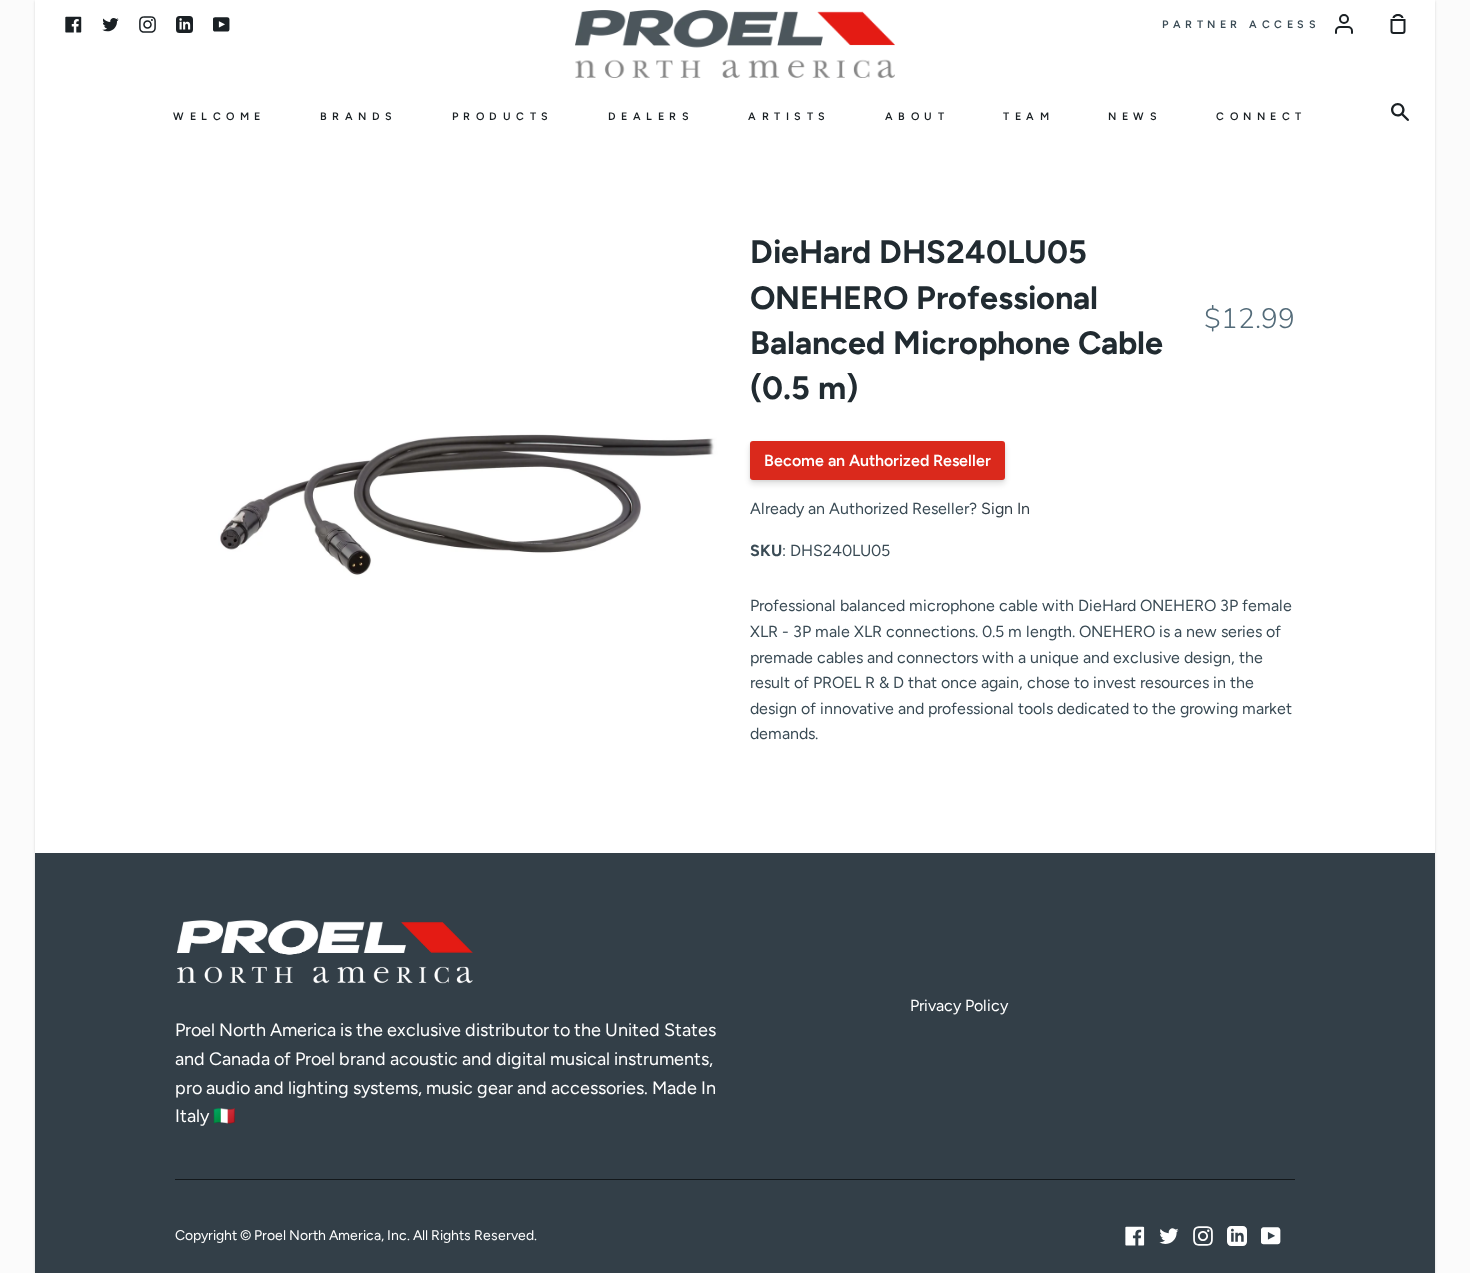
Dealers (651, 116)
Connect (1261, 116)
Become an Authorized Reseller (877, 460)
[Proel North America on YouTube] (1271, 1236)
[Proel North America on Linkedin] (1237, 1236)
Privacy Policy (959, 1005)
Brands (359, 116)
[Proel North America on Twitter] (1169, 1236)
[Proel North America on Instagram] (1203, 1236)
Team (1028, 116)
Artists (789, 116)
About (917, 116)
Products (503, 116)
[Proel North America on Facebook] (1135, 1236)
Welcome (219, 116)
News (1135, 116)
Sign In (1005, 508)
